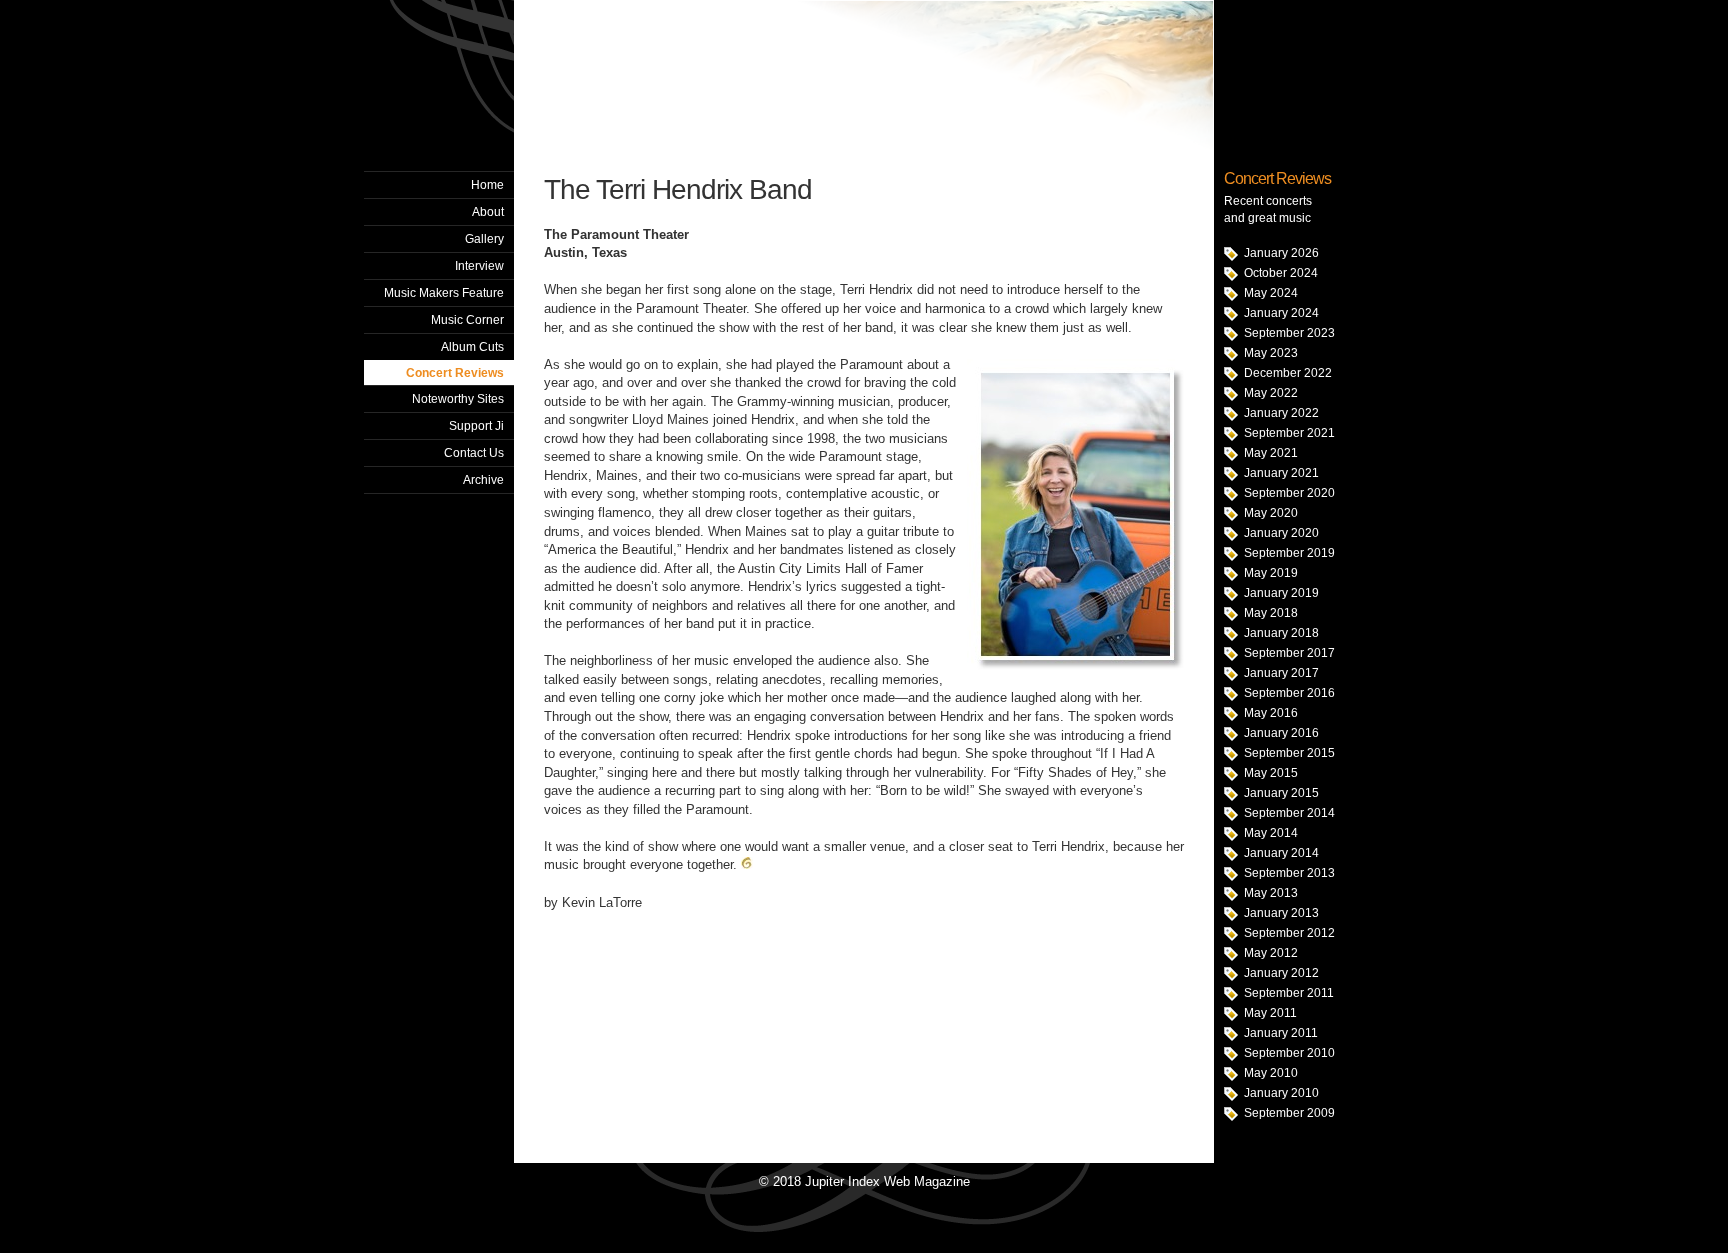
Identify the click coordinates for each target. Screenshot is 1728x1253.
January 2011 (1281, 1033)
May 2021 (1271, 453)
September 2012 (1289, 933)
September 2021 (1289, 433)
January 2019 (1281, 593)
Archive (483, 480)
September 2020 (1289, 493)
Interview (479, 266)
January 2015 (1281, 793)
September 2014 (1289, 813)
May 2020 (1271, 513)
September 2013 (1289, 873)
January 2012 (1281, 973)
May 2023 (1271, 353)
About (488, 212)
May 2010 (1271, 1073)
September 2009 (1289, 1113)
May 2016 (1271, 713)
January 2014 (1281, 853)
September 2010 (1289, 1053)
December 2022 (1288, 373)
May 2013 (1271, 893)
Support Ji (476, 426)
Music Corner (467, 320)
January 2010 (1281, 1093)
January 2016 (1281, 733)
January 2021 (1281, 473)
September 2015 (1289, 753)
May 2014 (1271, 833)
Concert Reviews (455, 373)
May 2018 (1271, 613)
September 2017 (1289, 653)
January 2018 (1281, 633)
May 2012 (1271, 953)
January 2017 (1281, 673)
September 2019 (1289, 553)
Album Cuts (472, 347)
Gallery (484, 239)
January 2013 (1281, 913)
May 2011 (1270, 1013)
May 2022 (1271, 393)
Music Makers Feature (444, 293)
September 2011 (1289, 993)
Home (487, 185)
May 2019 (1271, 573)
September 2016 (1289, 693)
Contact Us (474, 453)
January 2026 (1281, 253)
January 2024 (1281, 313)
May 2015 (1271, 773)
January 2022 (1281, 413)
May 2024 (1271, 293)
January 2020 (1281, 533)
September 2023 (1289, 333)
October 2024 (1281, 273)
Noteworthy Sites (458, 399)
